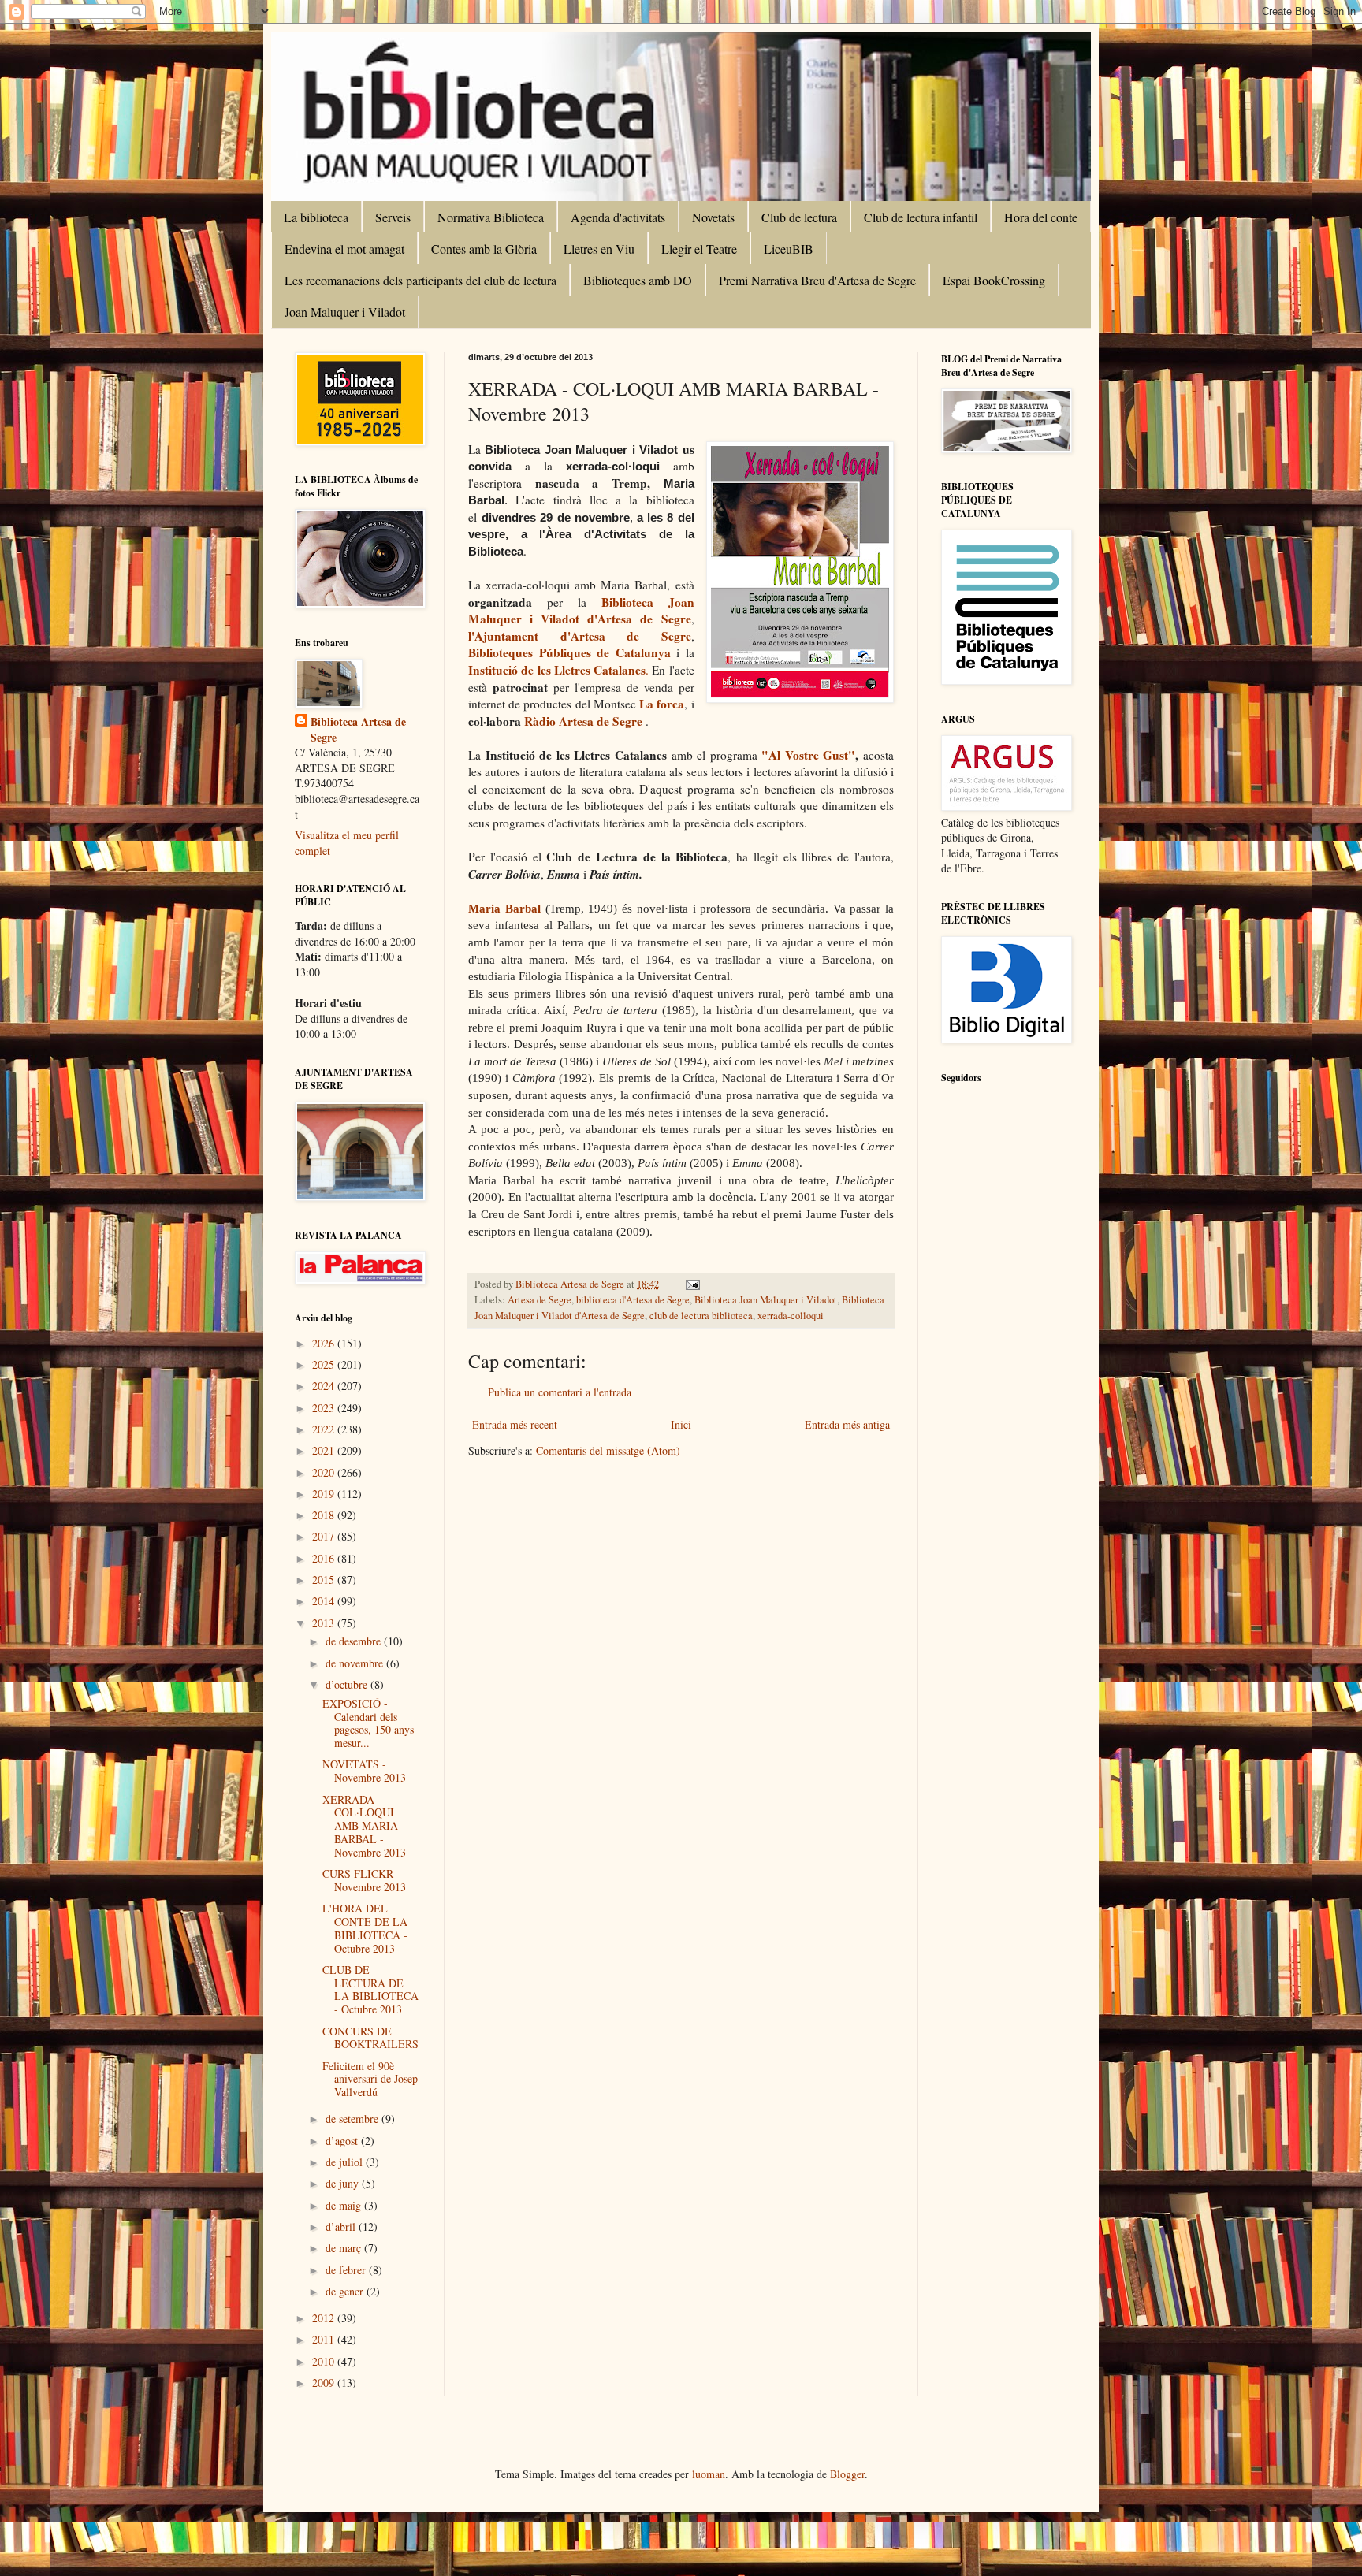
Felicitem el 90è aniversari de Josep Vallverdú (370, 2079)
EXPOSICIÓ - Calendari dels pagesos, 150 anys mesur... (368, 1723)
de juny (344, 2183)
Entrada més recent (515, 1424)
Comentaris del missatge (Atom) (608, 1450)
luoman (709, 2474)
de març (345, 2248)
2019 (325, 1494)
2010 (325, 2361)
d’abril (342, 2227)
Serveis (393, 217)
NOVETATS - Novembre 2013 (364, 1771)
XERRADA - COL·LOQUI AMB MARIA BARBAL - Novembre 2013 (364, 1826)
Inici (681, 1424)
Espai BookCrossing (994, 280)
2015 (325, 1580)
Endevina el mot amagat (344, 249)
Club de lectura (799, 217)
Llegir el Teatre (699, 249)
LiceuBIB (789, 249)
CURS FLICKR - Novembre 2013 (364, 1880)
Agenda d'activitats (618, 217)
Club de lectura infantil (921, 217)
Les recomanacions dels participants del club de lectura (421, 280)
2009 (325, 2383)
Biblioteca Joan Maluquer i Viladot (766, 1300)
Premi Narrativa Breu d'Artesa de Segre (817, 280)
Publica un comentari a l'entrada (560, 1392)
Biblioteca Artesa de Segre (358, 729)
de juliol (346, 2162)
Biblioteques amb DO (638, 280)
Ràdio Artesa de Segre (583, 721)
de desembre (355, 1641)
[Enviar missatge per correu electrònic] (692, 1284)
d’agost (343, 2141)
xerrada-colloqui (791, 1316)
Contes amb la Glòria (484, 249)
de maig (345, 2205)
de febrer (347, 2270)
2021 (325, 1450)
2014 (325, 1601)
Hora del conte (1041, 217)
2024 (325, 1386)
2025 (325, 1364)
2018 (325, 1515)
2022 (325, 1429)
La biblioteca (316, 217)
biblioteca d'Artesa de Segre (633, 1300)
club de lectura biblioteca (701, 1316)
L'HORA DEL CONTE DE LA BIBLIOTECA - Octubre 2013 (365, 1928)
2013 (325, 1623)
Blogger (847, 2474)
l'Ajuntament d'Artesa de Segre (580, 636)
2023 (325, 1408)
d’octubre (348, 1684)
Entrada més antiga (847, 1424)
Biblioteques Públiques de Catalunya (572, 652)
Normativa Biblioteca (491, 217)
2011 (325, 2339)
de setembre (354, 2119)
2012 (325, 2318)
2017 (325, 1536)
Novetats (713, 217)
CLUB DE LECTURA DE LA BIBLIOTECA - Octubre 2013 (370, 1989)
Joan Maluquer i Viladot (345, 312)
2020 (325, 1472)
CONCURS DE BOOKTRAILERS (370, 2038)
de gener (346, 2291)
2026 (325, 1343)
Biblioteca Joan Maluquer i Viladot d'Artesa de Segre (581, 611)
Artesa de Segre (540, 1300)
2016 (325, 1558)
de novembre (356, 1663)
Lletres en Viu (599, 249)
